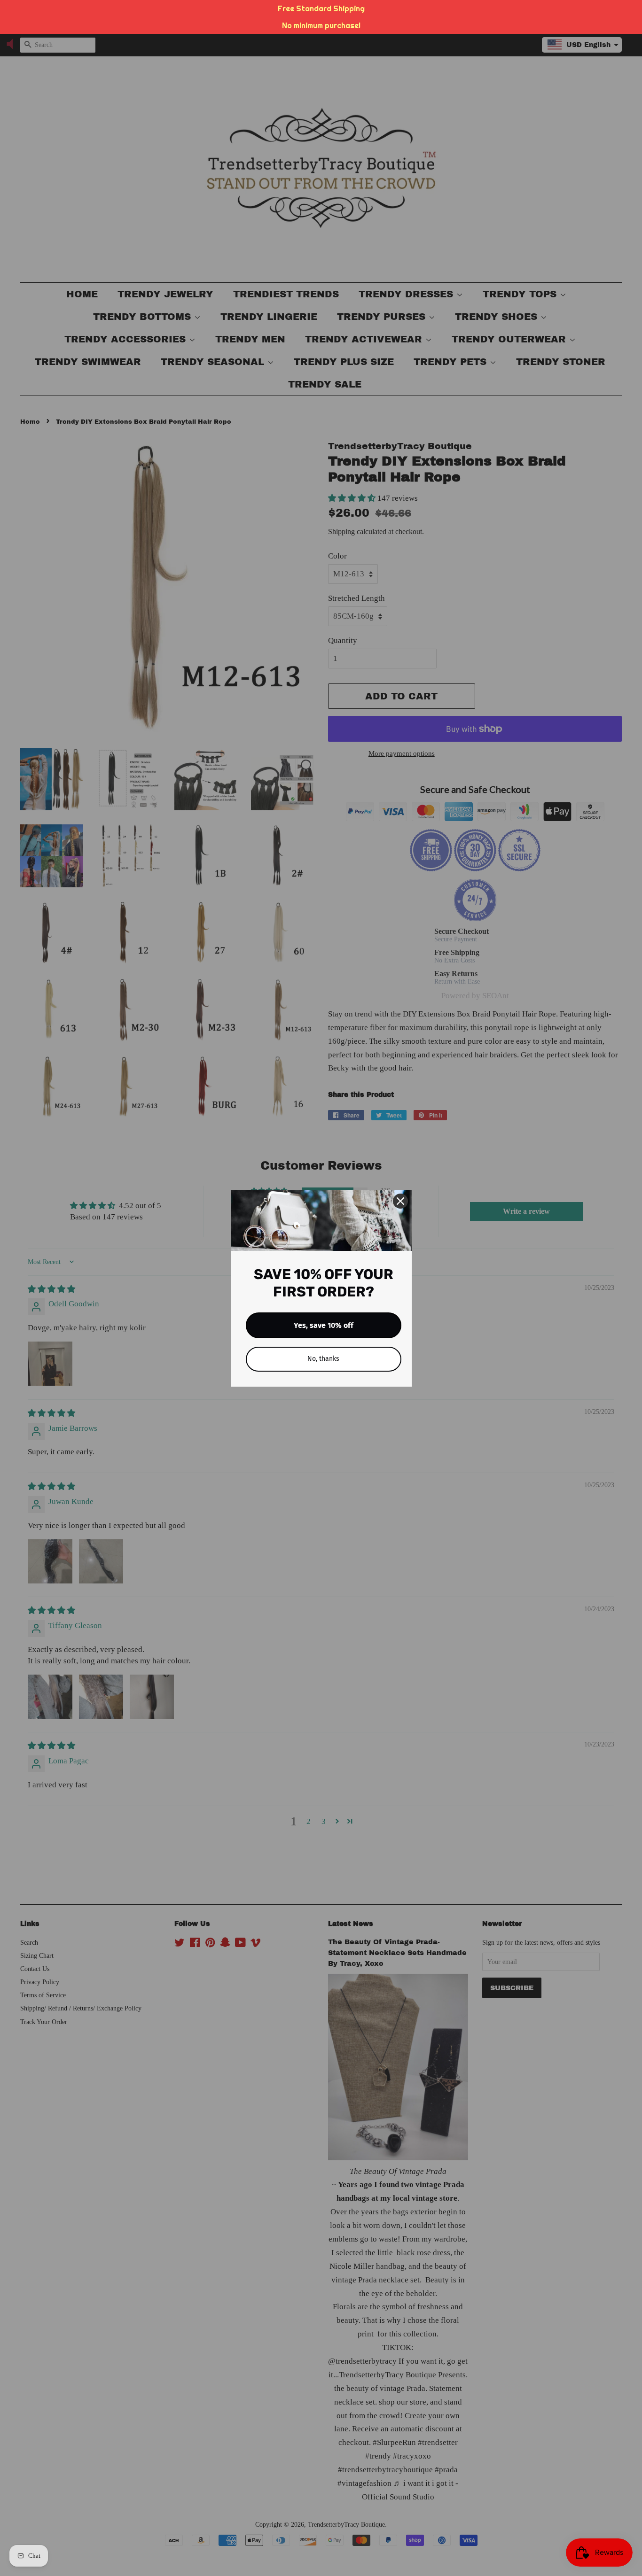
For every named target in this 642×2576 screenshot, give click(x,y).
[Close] (400, 1201)
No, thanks (323, 1359)
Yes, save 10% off (324, 1325)
